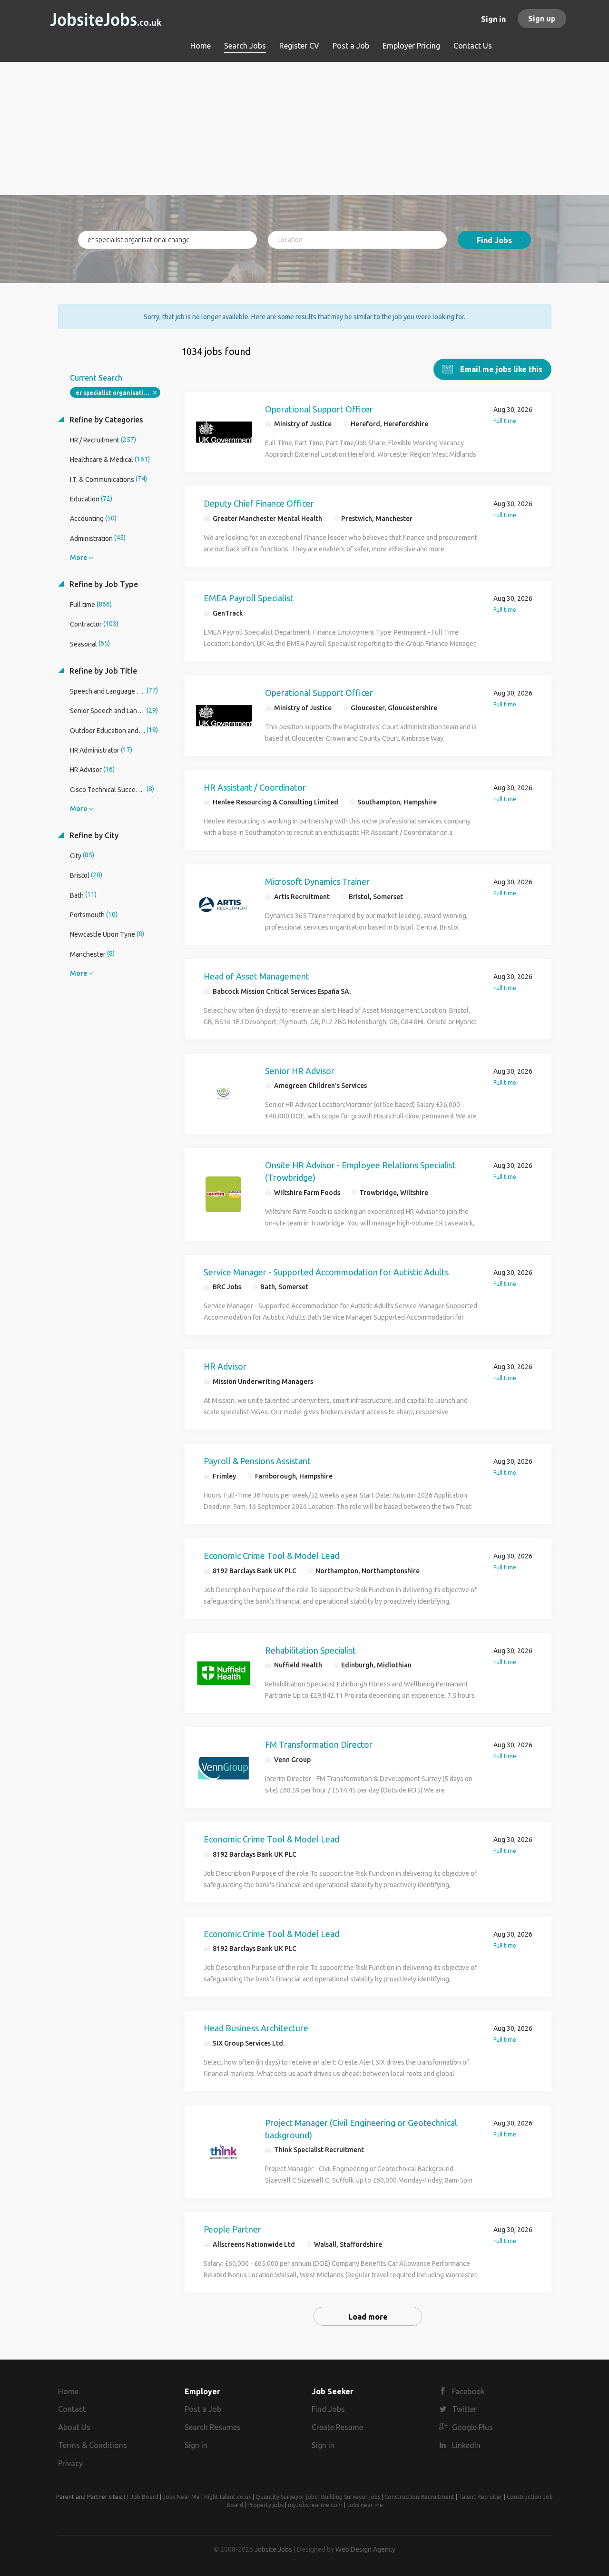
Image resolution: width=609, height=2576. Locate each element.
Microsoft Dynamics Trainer (317, 882)
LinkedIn (466, 2445)
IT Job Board (141, 2497)
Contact (72, 2409)
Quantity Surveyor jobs (286, 2497)
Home (68, 2391)
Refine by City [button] (93, 835)
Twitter (464, 2409)
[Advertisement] (305, 128)
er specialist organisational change (118, 393)
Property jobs (265, 2505)
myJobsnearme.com (315, 2505)
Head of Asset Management (256, 976)
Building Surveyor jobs (351, 2497)
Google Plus (472, 2427)
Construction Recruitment (419, 2497)
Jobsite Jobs (273, 2549)
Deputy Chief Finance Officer (259, 503)
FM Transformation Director (319, 1744)
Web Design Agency (365, 2549)
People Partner (232, 2229)
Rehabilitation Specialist (310, 1650)
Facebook (468, 2391)
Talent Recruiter (481, 2497)
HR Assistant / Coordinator (255, 787)
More (79, 558)
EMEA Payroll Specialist (249, 598)
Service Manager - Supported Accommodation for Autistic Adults (326, 1272)
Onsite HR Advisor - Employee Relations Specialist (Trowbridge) (360, 1171)
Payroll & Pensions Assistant (257, 1461)
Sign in (493, 19)
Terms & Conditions (93, 2445)
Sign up (542, 19)
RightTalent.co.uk (228, 2497)
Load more (368, 2317)
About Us (74, 2427)
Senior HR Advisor (300, 1071)
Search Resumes (213, 2427)
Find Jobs (494, 240)
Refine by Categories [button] (105, 420)
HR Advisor (225, 1366)
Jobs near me (365, 2505)
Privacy (70, 2463)
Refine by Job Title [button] (102, 671)
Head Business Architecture (256, 2028)
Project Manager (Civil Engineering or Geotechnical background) (361, 2129)
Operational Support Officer (319, 409)
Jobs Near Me (181, 2497)
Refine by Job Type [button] (103, 584)
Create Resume (337, 2427)
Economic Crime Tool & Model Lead (271, 1556)
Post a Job (203, 2409)
